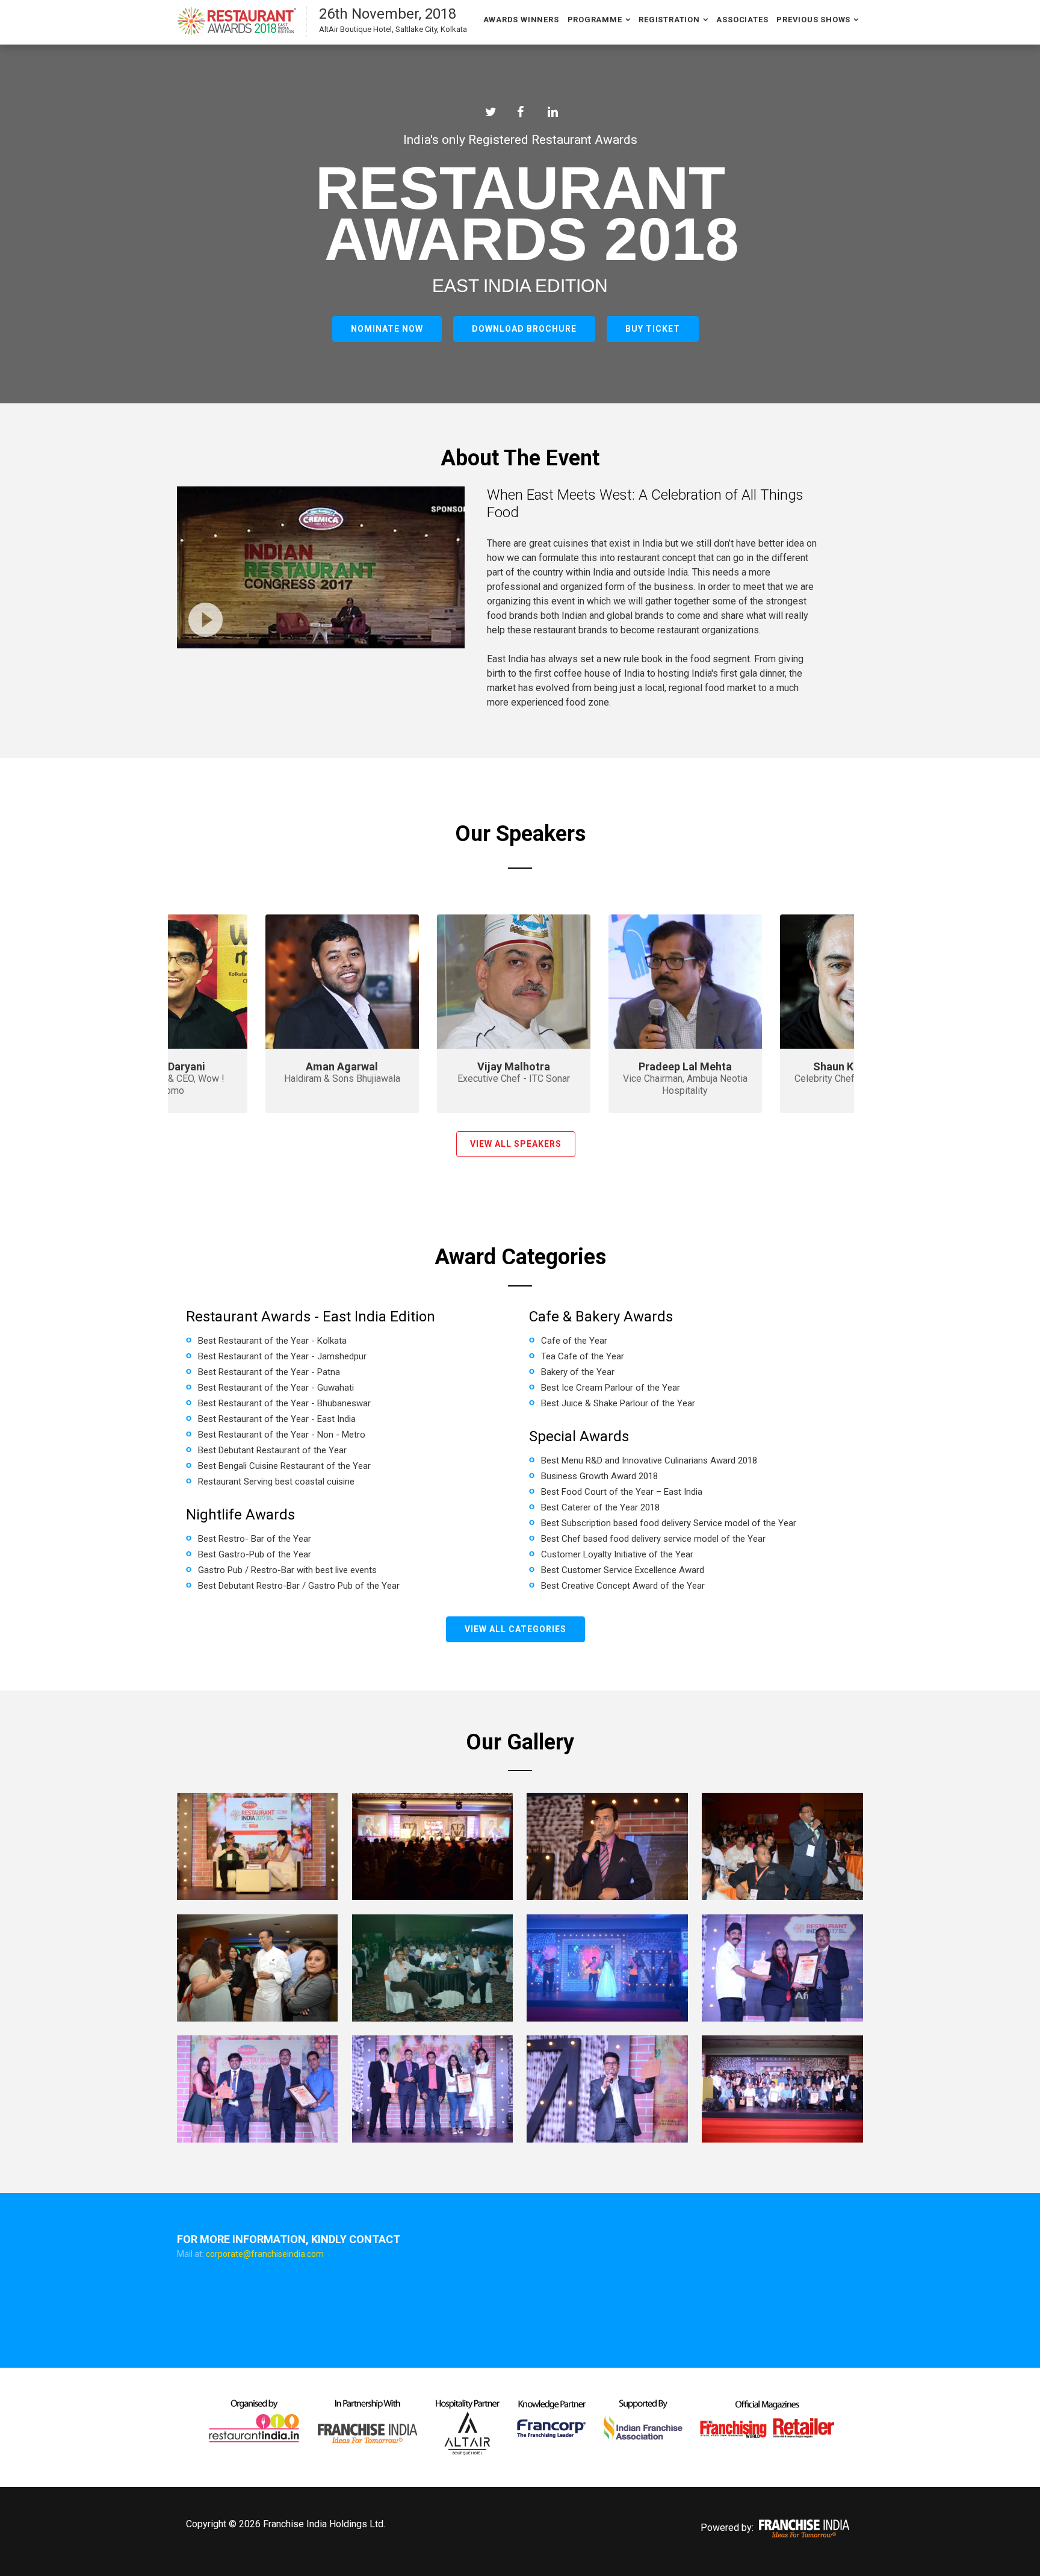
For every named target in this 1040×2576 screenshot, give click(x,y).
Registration (669, 20)
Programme (595, 20)
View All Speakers (516, 1144)
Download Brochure (524, 329)
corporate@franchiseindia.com (265, 2254)
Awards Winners (521, 20)
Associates (742, 20)
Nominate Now (387, 329)
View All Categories (515, 1629)
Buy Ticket (653, 329)
